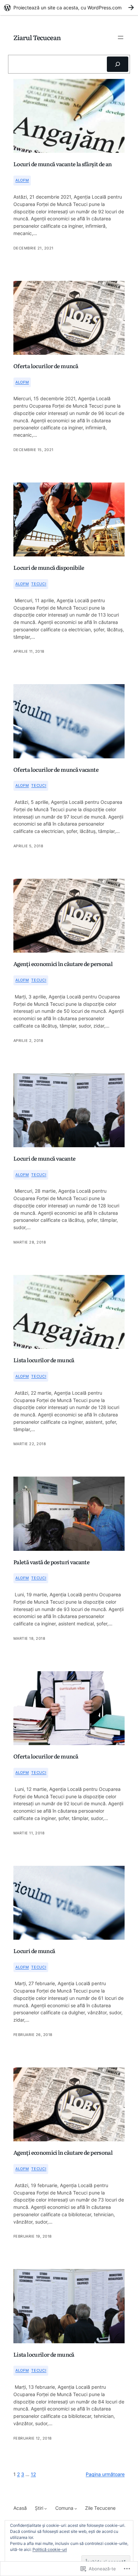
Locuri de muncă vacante (44, 1159)
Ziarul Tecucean (37, 37)
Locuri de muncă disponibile (49, 568)
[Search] (118, 64)
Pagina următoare (105, 2474)
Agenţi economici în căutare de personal (63, 964)
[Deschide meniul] (121, 37)
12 (33, 2474)
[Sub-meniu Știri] (46, 2508)
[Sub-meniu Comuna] (76, 2508)
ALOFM (22, 180)
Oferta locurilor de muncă (46, 366)
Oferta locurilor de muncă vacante (56, 770)
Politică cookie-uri (50, 2549)
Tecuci (39, 584)
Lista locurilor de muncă (44, 1360)
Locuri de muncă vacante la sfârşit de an (62, 164)
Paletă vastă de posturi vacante (51, 1562)
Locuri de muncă (34, 1951)
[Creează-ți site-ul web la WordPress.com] (69, 8)
